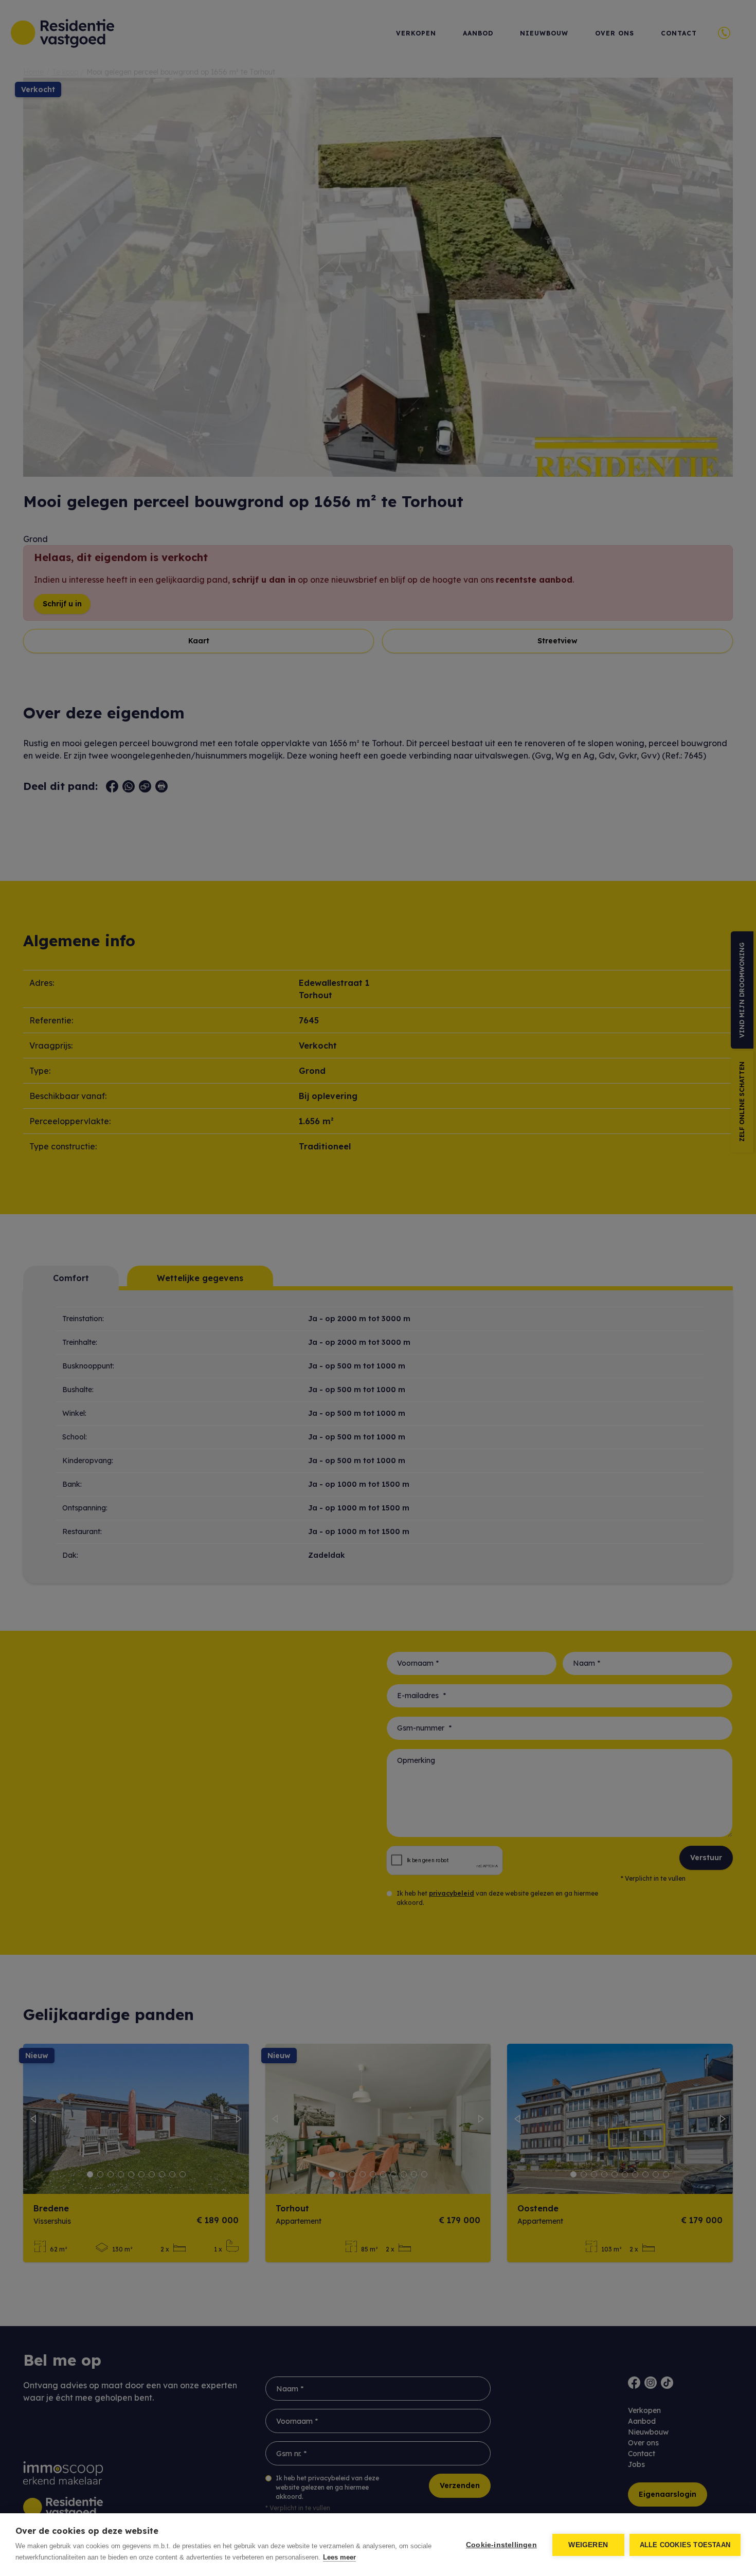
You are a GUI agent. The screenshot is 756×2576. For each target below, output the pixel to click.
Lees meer (339, 2557)
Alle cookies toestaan (685, 2545)
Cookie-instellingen (501, 2545)
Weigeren (588, 2545)
